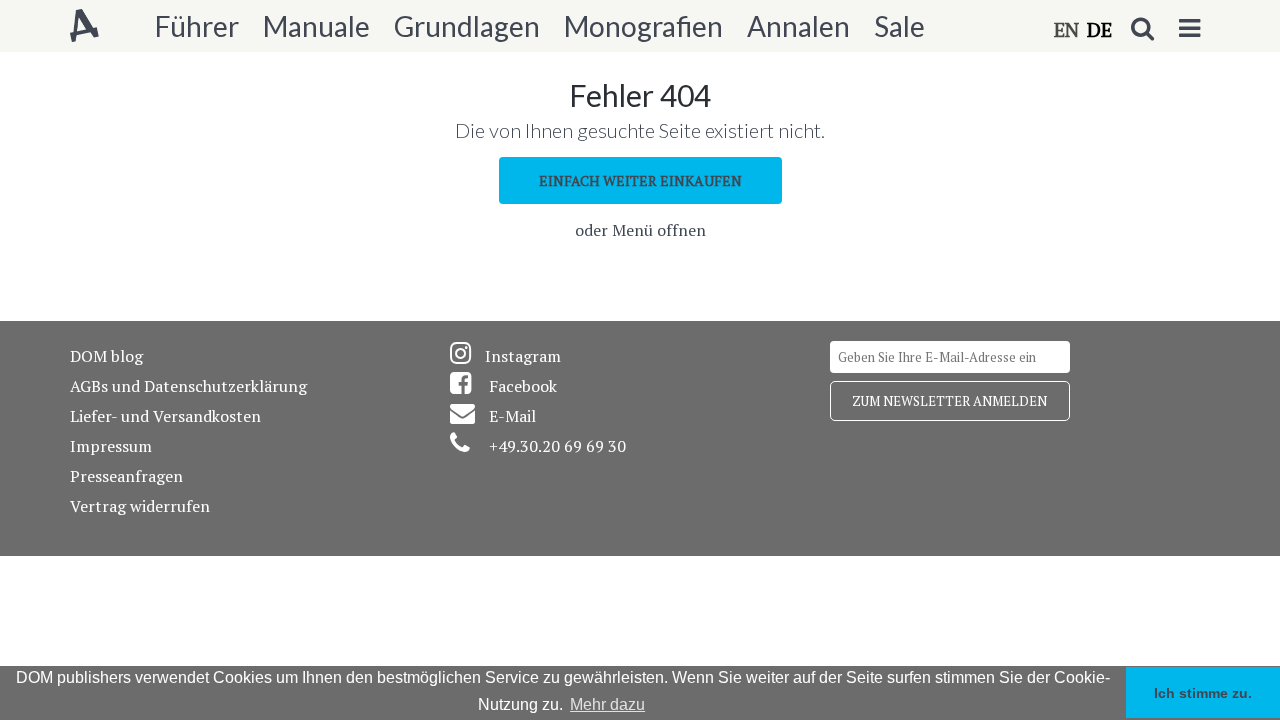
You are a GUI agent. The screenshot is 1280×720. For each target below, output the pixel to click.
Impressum (111, 446)
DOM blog (106, 356)
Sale (899, 26)
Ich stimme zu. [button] (1203, 693)
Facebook (523, 386)
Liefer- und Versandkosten (165, 416)
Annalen (798, 26)
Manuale (316, 26)
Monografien (643, 26)
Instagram (523, 356)
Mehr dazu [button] (607, 704)
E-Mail (512, 416)
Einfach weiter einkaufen (640, 180)
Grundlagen (467, 26)
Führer (197, 26)
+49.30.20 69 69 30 (557, 446)
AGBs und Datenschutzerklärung (188, 386)
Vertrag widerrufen (140, 506)
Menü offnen (659, 230)
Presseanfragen (126, 476)
